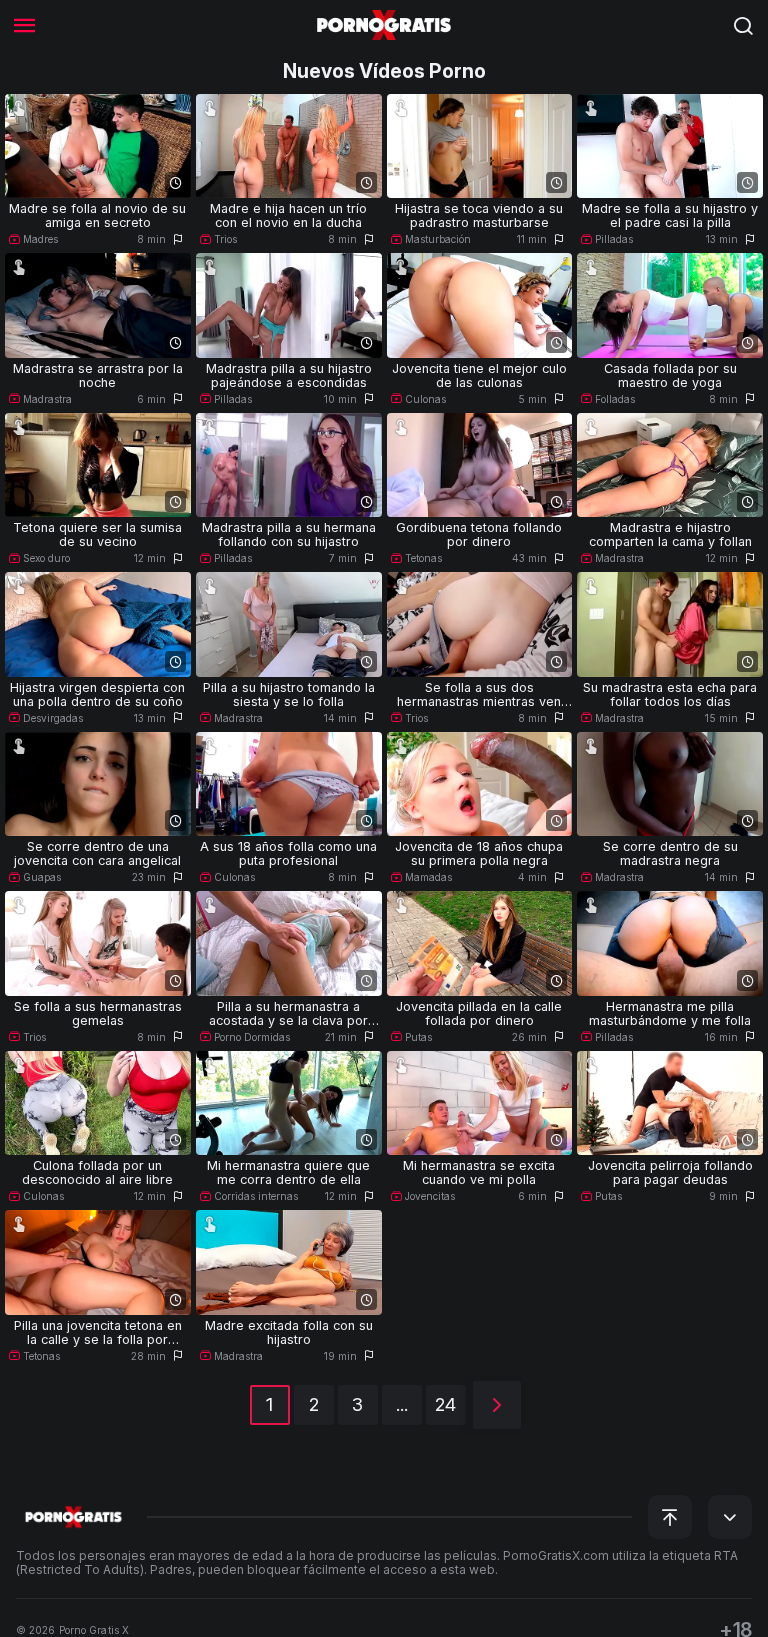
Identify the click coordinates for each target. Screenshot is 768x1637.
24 (445, 1404)
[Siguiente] (497, 1405)
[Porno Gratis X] (384, 25)
